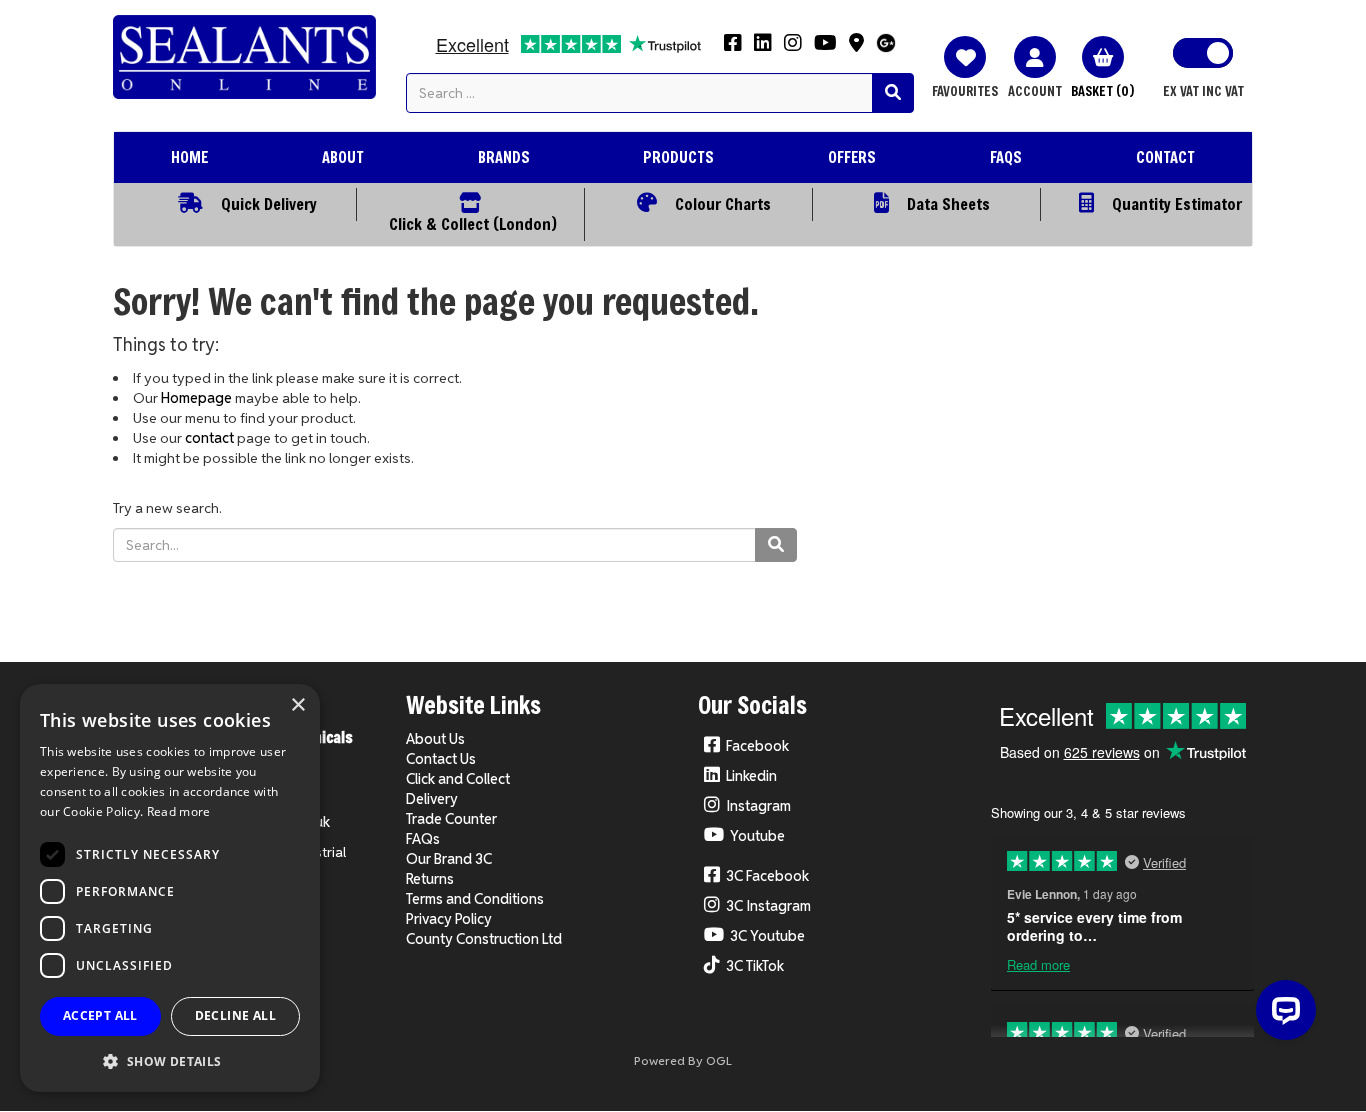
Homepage (196, 398)
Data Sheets (948, 203)
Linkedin (751, 776)
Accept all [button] (100, 1015)
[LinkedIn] (763, 49)
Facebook (757, 746)
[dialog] (170, 888)
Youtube (757, 836)
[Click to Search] (893, 93)
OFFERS (852, 157)
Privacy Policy (449, 919)
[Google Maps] (856, 49)
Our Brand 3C (449, 859)
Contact (1165, 157)
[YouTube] (825, 49)
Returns (430, 879)
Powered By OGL (683, 1060)
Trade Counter (451, 819)
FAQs (423, 839)
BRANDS (504, 157)
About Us (435, 739)
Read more (179, 811)
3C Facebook (767, 876)
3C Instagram (768, 906)
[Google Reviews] (886, 48)
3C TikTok (755, 966)
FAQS (1006, 157)
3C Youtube (767, 936)
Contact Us (441, 759)
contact (209, 438)
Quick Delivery (269, 203)
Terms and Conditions (475, 899)
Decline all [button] (235, 1015)
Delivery (432, 799)
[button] (170, 1060)
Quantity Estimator (1177, 203)
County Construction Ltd (484, 939)
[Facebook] (733, 49)
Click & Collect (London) (473, 223)
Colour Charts (723, 203)
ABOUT (343, 157)
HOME (189, 157)
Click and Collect (458, 779)
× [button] (297, 705)
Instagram (758, 806)
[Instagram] (793, 49)
